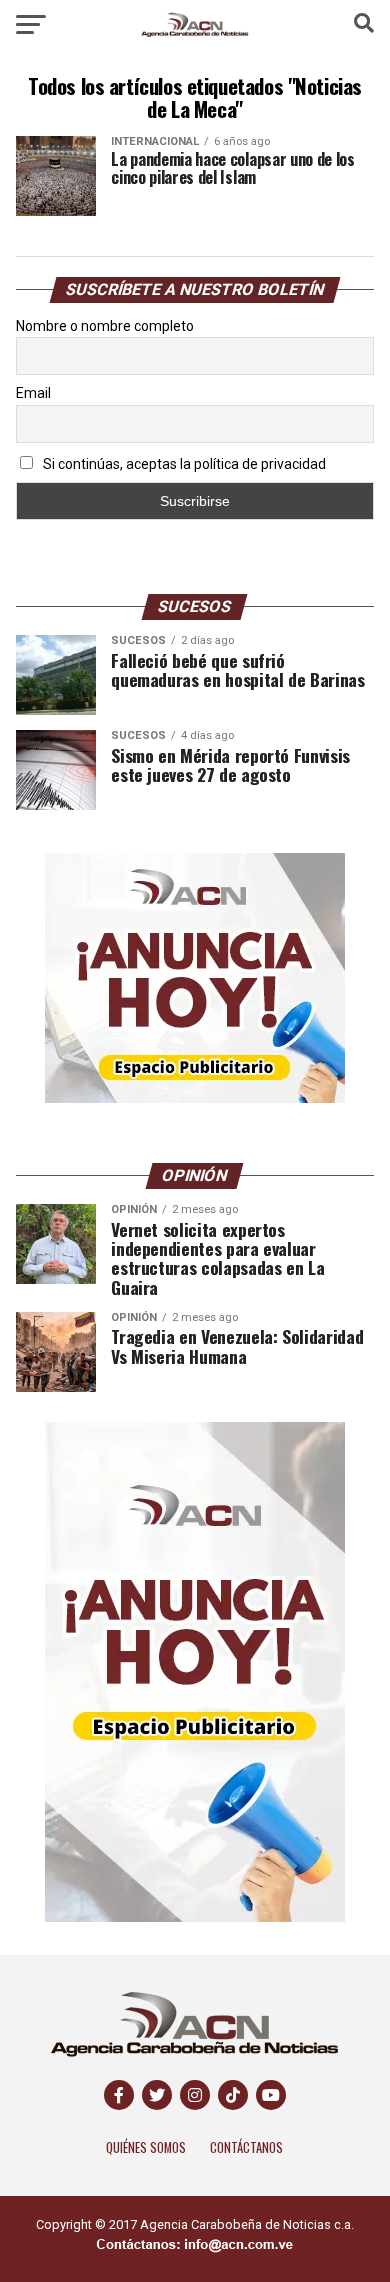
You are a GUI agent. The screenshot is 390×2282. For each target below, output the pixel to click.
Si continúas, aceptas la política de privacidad (183, 464)
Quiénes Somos (146, 2147)
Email (33, 393)
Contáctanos (246, 2147)
